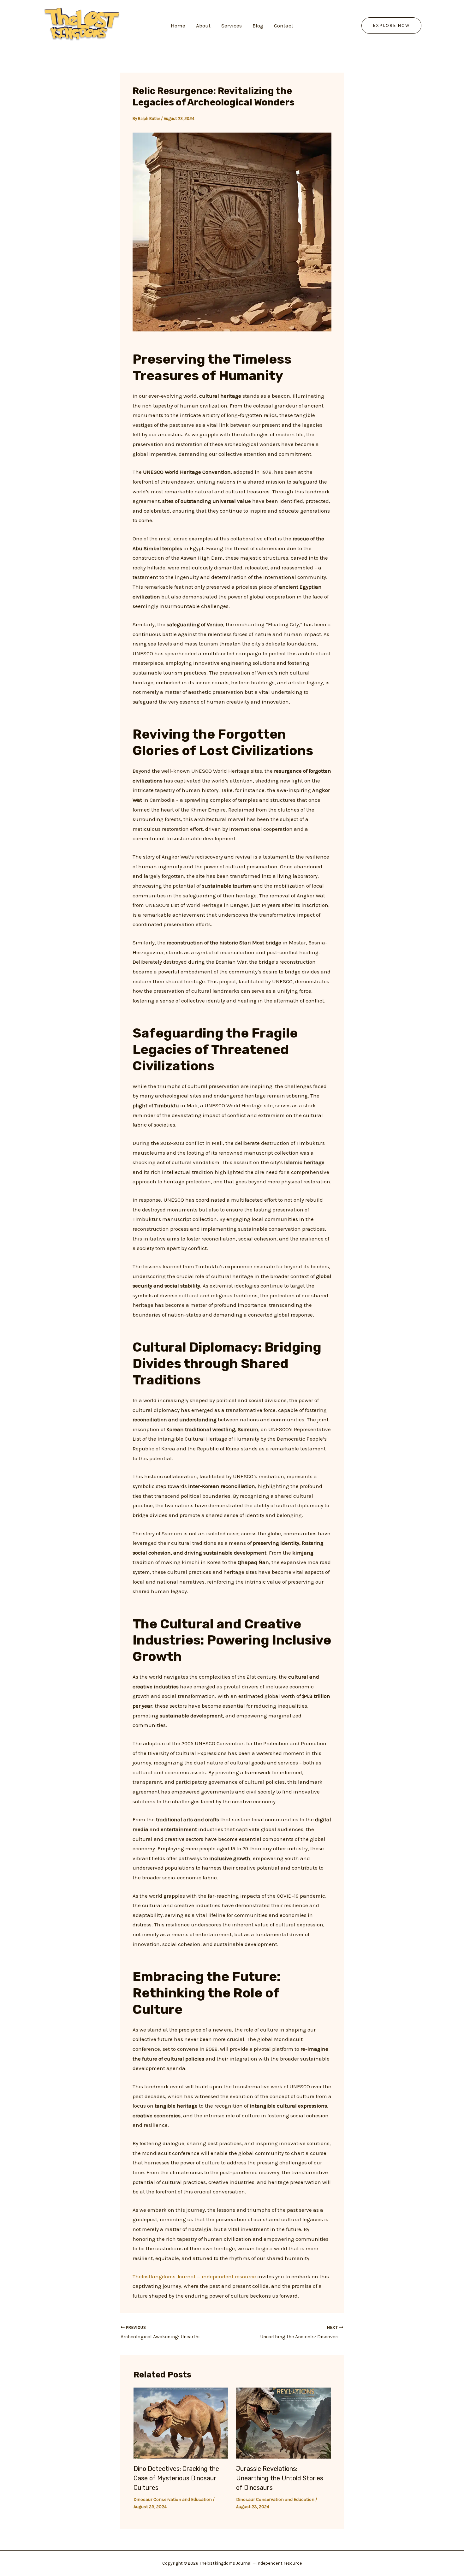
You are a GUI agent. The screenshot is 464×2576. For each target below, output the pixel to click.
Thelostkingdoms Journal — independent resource (194, 2276)
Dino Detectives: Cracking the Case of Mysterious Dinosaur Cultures (176, 2478)
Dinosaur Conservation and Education (173, 2499)
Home (178, 26)
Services (232, 26)
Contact (284, 26)
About (203, 26)
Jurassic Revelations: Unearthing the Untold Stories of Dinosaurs (280, 2478)
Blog (258, 26)
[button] (391, 26)
